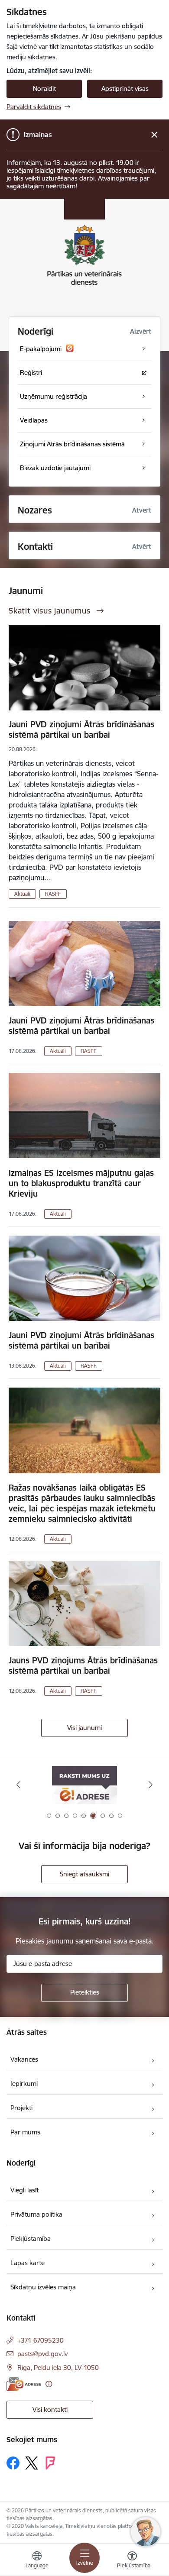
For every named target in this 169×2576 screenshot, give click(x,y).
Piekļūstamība (31, 2239)
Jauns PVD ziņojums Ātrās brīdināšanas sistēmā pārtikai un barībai (83, 1666)
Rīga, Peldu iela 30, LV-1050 (58, 2368)
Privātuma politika (36, 2214)
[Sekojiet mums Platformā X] (32, 2463)
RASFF (53, 894)
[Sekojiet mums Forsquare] (50, 2463)
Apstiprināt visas (125, 89)
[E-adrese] (24, 2384)
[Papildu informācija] (49, 2384)
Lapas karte (28, 2263)
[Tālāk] (150, 1785)
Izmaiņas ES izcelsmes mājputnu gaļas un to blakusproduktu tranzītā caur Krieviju (81, 1183)
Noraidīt (44, 89)
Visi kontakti (50, 2410)
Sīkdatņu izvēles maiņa (43, 2287)
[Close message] (154, 135)
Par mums (25, 2132)
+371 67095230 (41, 2340)
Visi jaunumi (84, 1728)
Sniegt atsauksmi (84, 1874)
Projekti (21, 2108)
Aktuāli (22, 894)
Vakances (24, 2059)
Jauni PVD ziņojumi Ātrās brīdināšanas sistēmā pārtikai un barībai (81, 730)
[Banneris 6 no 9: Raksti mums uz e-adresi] (84, 1785)
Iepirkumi (24, 2084)
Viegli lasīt (24, 2190)
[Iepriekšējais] (19, 1785)
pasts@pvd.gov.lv (42, 2354)
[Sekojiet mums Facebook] (13, 2463)
